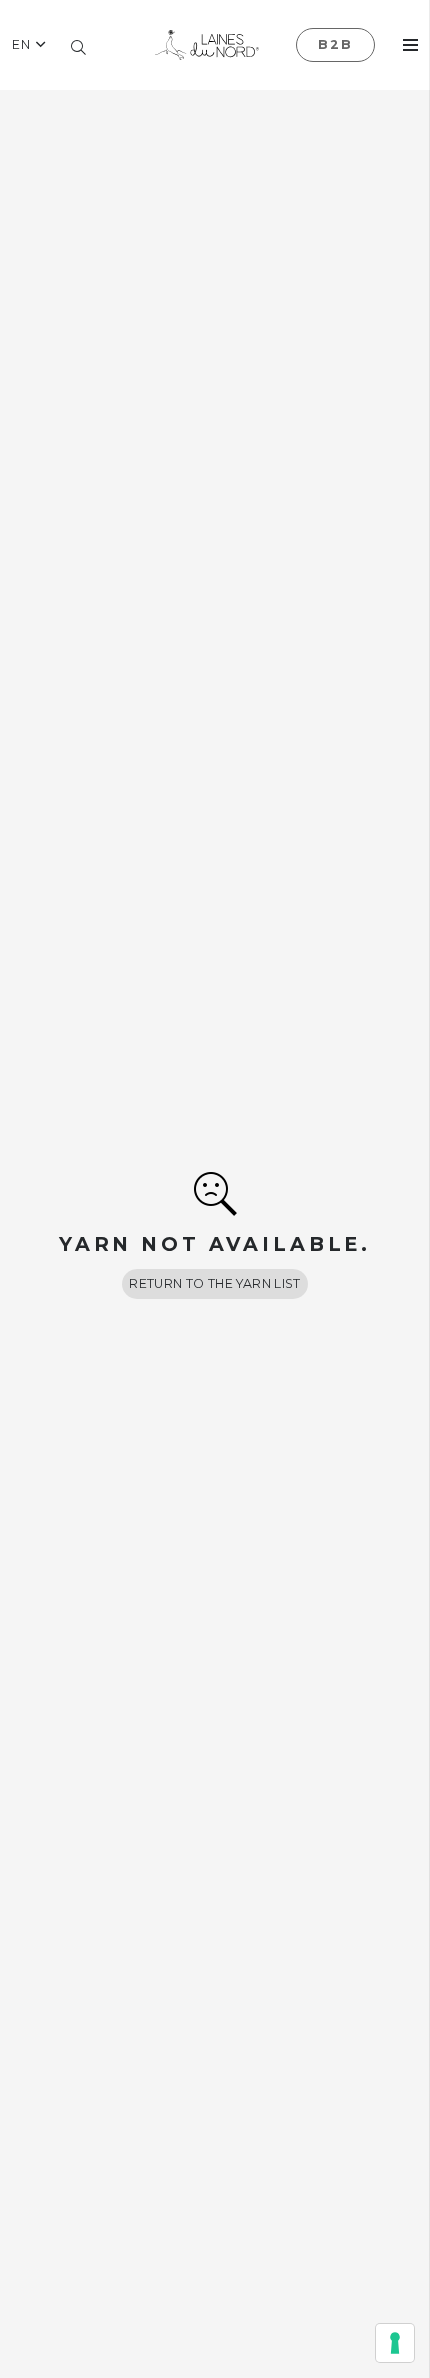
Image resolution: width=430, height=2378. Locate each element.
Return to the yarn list (215, 1283)
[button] (29, 45)
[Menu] (410, 45)
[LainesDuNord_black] (207, 45)
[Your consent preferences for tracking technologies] (395, 2343)
